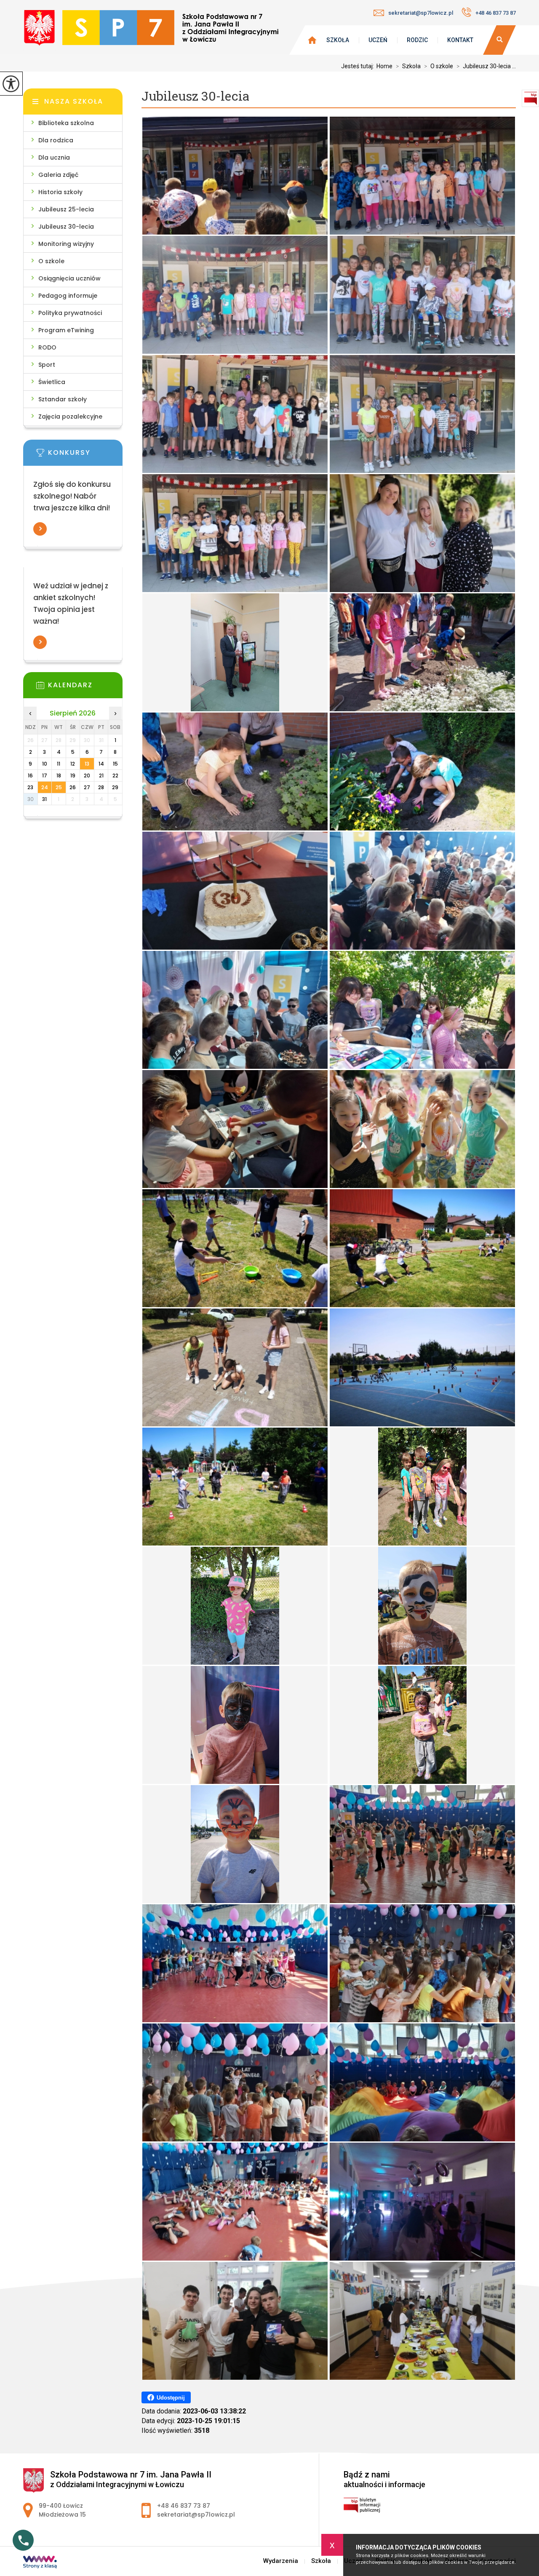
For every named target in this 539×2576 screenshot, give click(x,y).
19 (73, 775)
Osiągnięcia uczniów (69, 278)
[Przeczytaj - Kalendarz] (85, 688)
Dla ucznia (54, 157)
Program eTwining (66, 330)
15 (115, 764)
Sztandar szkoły (63, 399)
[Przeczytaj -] (85, 574)
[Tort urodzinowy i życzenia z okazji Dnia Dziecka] (235, 891)
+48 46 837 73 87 (496, 13)
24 (45, 787)
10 (45, 764)
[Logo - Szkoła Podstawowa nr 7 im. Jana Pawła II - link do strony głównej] (151, 30)
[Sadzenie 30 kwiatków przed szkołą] (422, 652)
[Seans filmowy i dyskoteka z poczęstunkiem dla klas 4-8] (422, 2202)
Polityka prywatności (70, 313)
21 (101, 775)
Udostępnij (171, 2398)
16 (30, 775)
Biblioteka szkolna (66, 123)
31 (44, 799)
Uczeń (378, 40)
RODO (47, 347)
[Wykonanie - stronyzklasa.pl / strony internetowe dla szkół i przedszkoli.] (40, 2563)
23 (30, 787)
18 (59, 775)
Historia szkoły (60, 192)
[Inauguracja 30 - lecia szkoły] (235, 176)
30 (31, 799)
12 (73, 764)
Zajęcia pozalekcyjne (70, 416)
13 (87, 764)
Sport (47, 365)
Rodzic (417, 40)
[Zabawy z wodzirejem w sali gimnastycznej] (422, 1844)
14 (101, 764)
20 (87, 775)
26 (73, 787)
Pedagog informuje (68, 296)
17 (45, 775)
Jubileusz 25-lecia (66, 209)
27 (87, 787)
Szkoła (338, 40)
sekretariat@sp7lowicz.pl (421, 13)
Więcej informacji (40, 529)
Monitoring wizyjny (66, 244)
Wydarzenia (281, 2561)
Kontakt (460, 40)
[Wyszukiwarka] (499, 40)
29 (115, 787)
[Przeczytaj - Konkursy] (85, 455)
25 (59, 787)
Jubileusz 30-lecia (195, 96)
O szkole (51, 261)
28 (101, 787)
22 (115, 775)
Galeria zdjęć (58, 175)
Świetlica (52, 382)
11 (59, 764)
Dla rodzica (56, 140)
